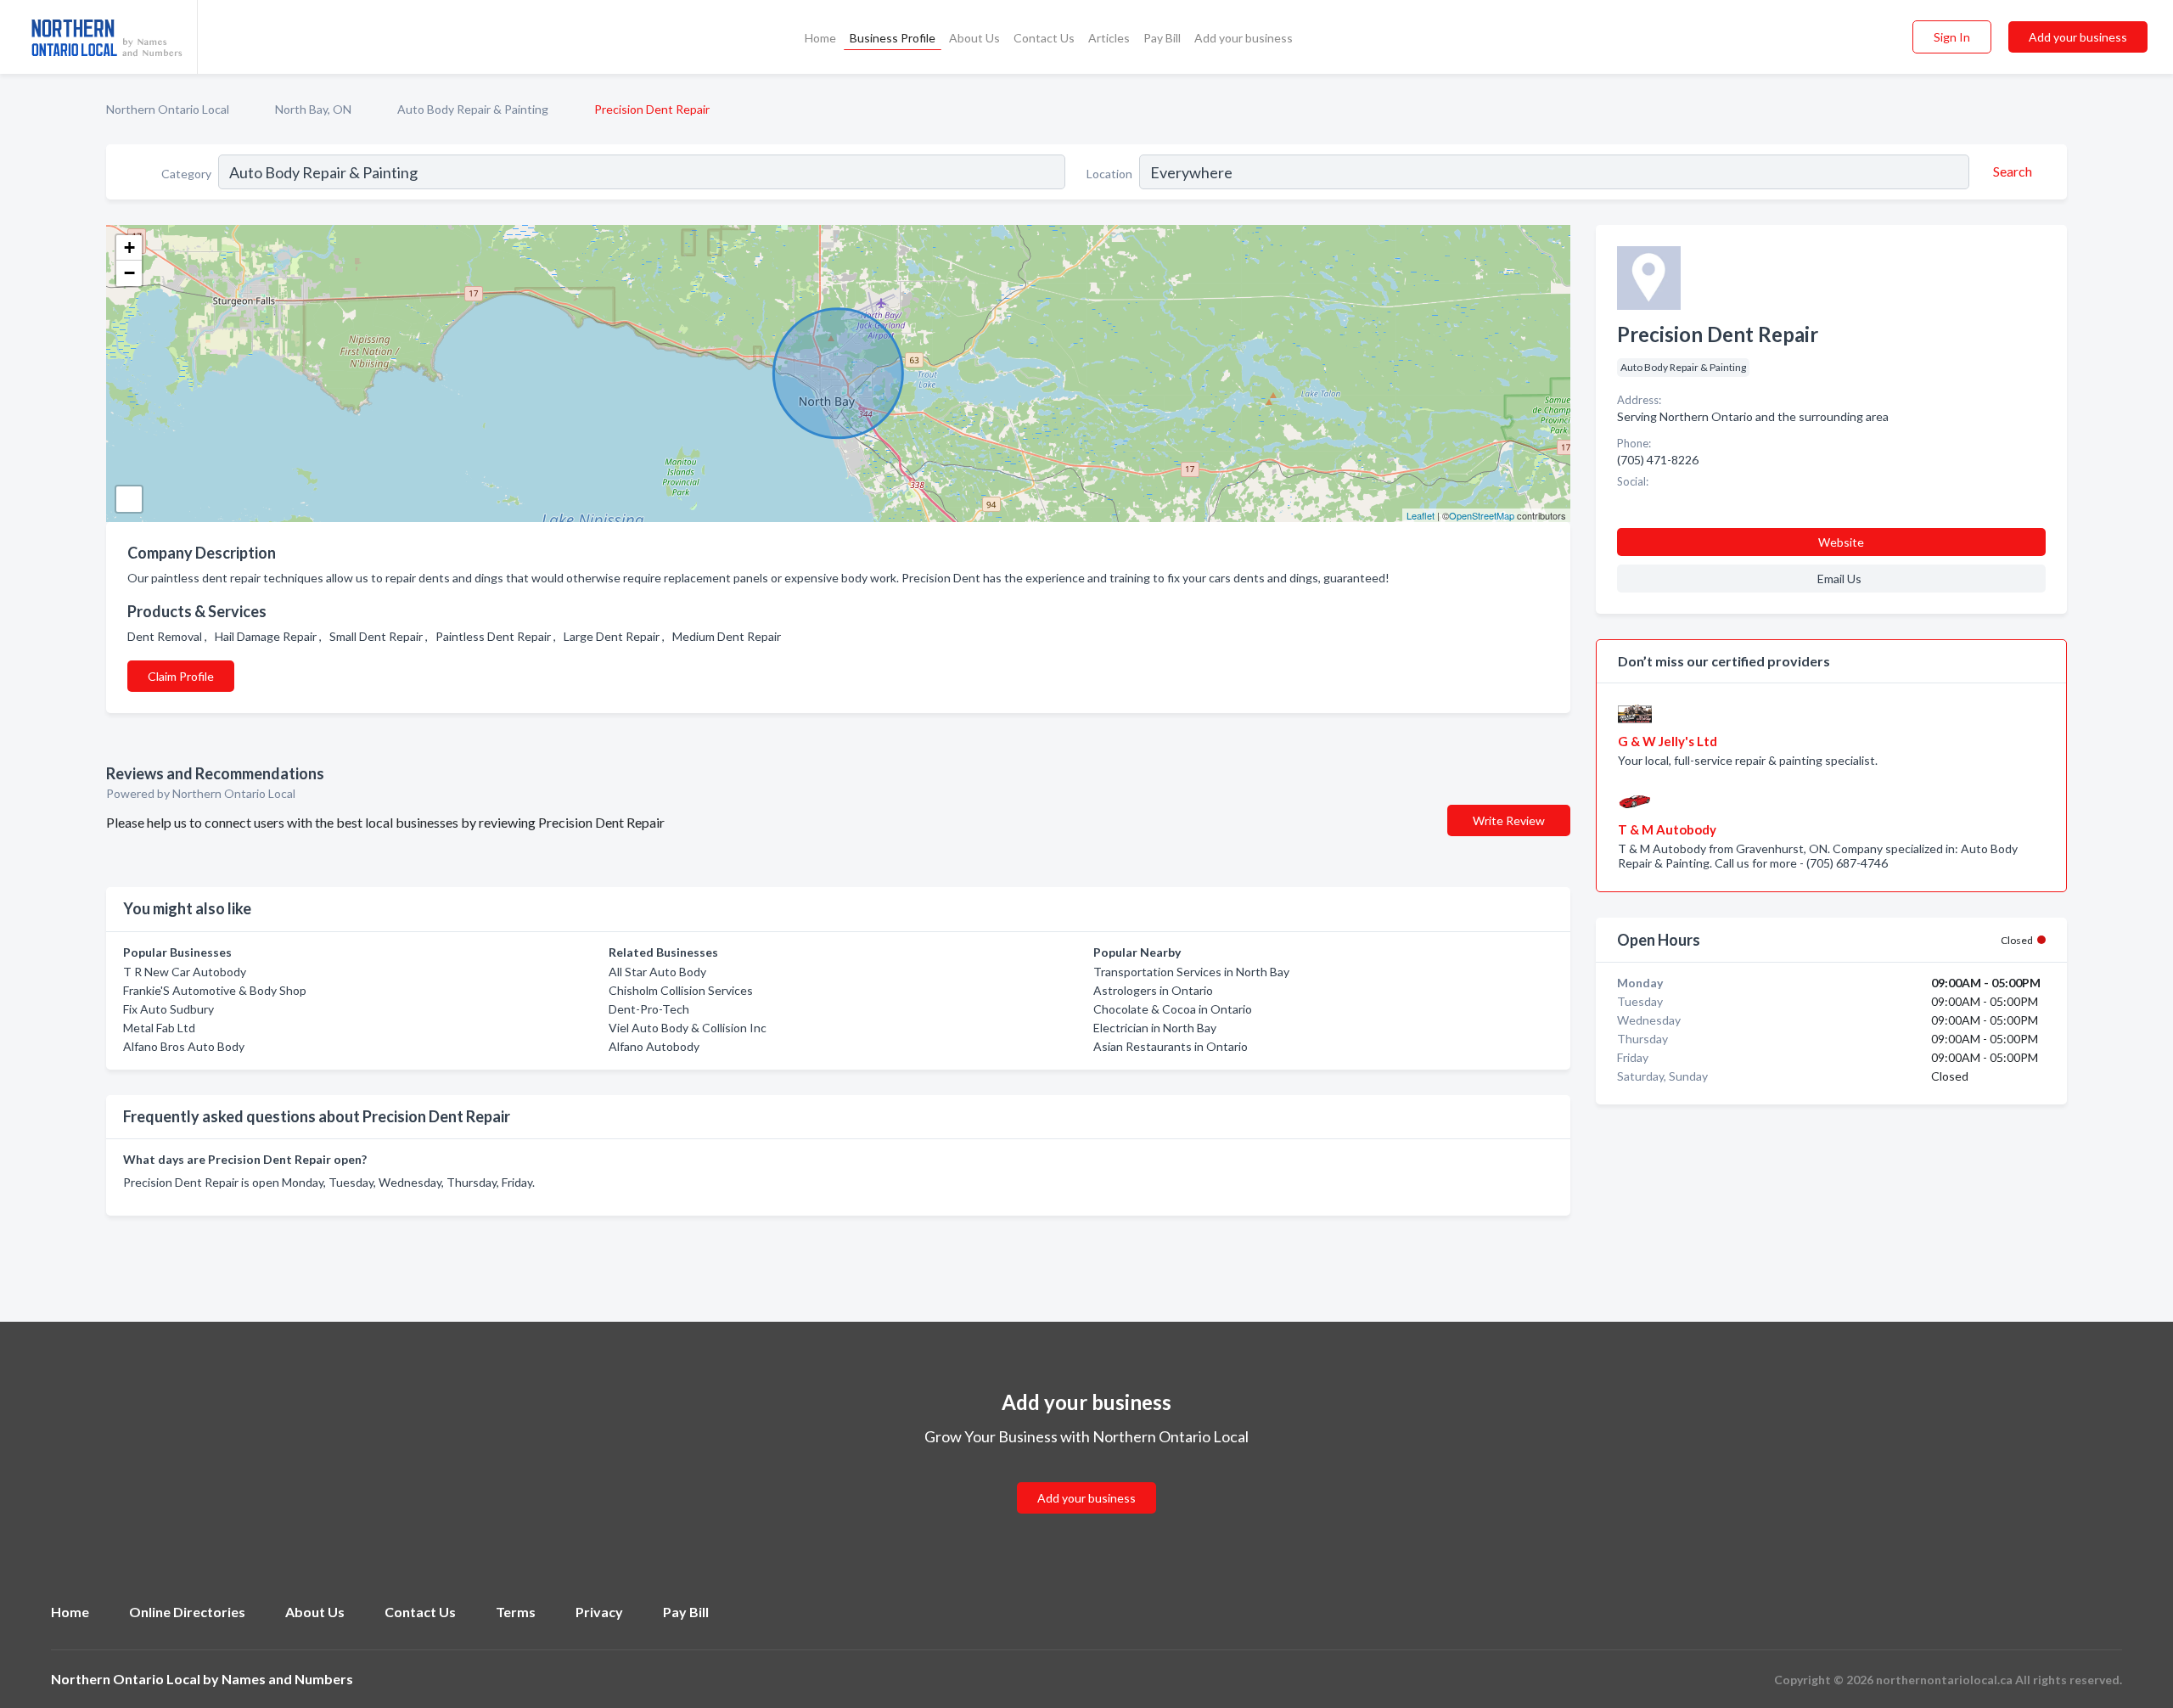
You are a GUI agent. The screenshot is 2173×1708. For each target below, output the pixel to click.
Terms (516, 1612)
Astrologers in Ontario (1153, 990)
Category (186, 174)
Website (1841, 542)
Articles (1109, 38)
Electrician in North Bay (1155, 1028)
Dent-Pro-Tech (649, 1009)
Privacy (599, 1612)
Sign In (1952, 37)
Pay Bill (1162, 38)
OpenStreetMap (1482, 515)
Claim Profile (181, 676)
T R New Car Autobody (185, 972)
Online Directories (187, 1612)
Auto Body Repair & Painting (473, 109)
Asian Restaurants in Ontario (1171, 1046)
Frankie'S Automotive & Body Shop (215, 990)
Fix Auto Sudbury (168, 1009)
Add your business (1244, 38)
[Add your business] (1086, 1478)
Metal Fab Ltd (159, 1028)
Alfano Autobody (654, 1046)
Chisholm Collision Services (681, 990)
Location (1109, 174)
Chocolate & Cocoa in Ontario (1173, 1009)
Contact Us (1044, 38)
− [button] (129, 273)
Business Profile (893, 38)
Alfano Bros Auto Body (184, 1046)
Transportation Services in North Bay (1191, 972)
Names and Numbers (287, 1679)
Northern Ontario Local (168, 109)
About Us (974, 38)
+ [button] (129, 247)
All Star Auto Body (657, 972)
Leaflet (1421, 515)
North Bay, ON (313, 109)
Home (820, 38)
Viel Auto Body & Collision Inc (688, 1028)
